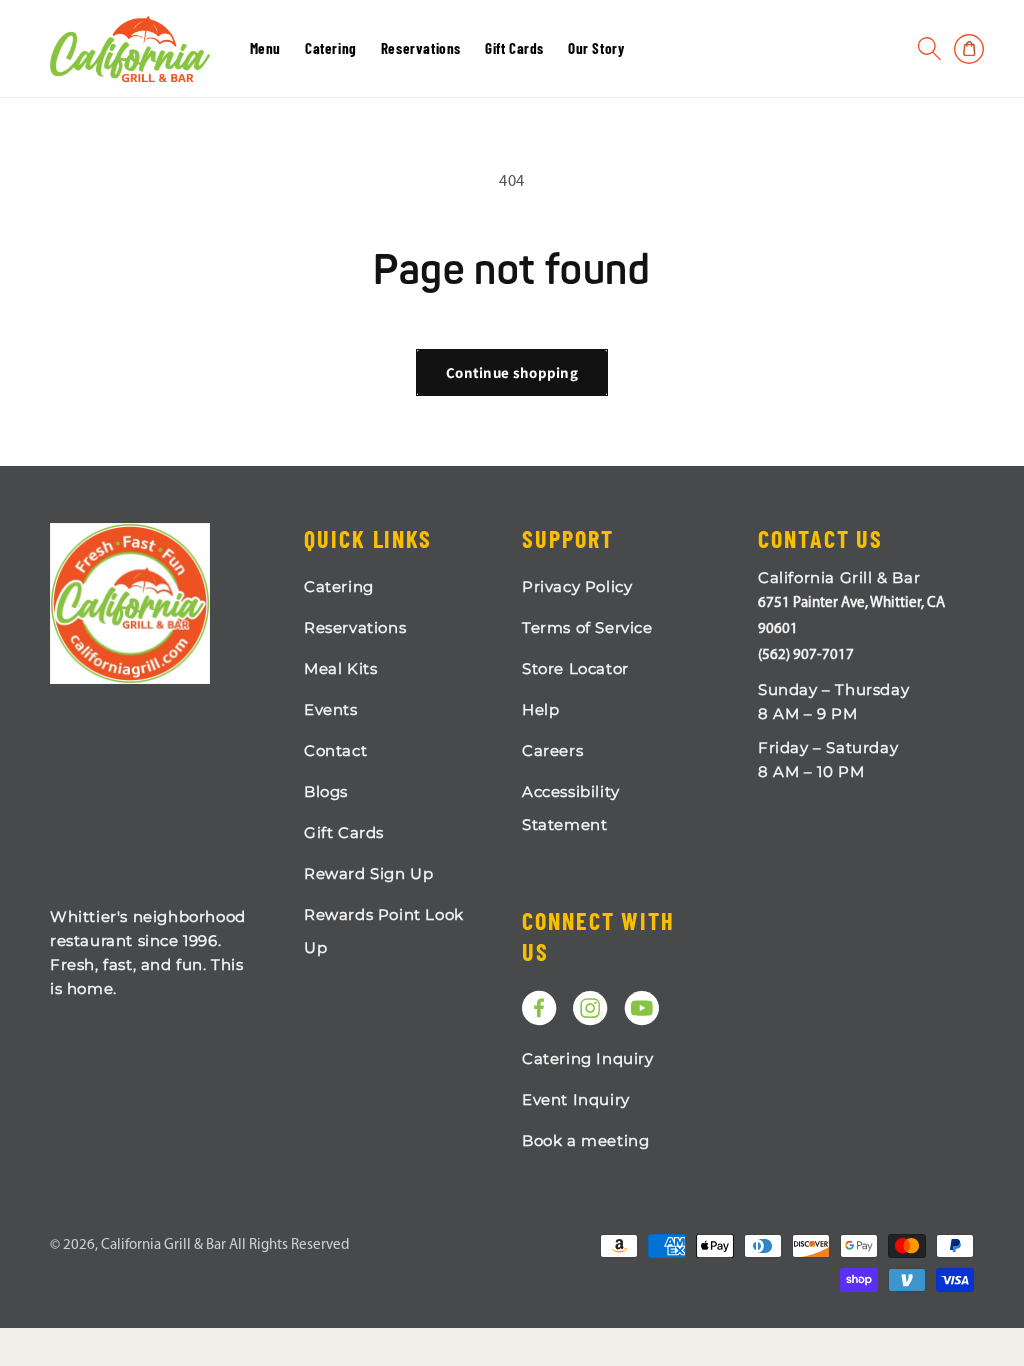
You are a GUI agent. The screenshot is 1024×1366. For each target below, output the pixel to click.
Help (540, 709)
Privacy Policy (577, 586)
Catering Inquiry (588, 1058)
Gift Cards (344, 832)
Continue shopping (512, 372)
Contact (335, 750)
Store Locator (575, 668)
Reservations (355, 627)
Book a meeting (585, 1140)
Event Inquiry (576, 1099)
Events (331, 709)
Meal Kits (340, 668)
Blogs (326, 791)
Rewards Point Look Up (384, 931)
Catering (339, 586)
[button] (929, 49)
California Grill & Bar (163, 1245)
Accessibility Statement (571, 808)
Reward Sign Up (368, 873)
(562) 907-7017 (806, 655)
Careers (552, 750)
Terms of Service (587, 627)
